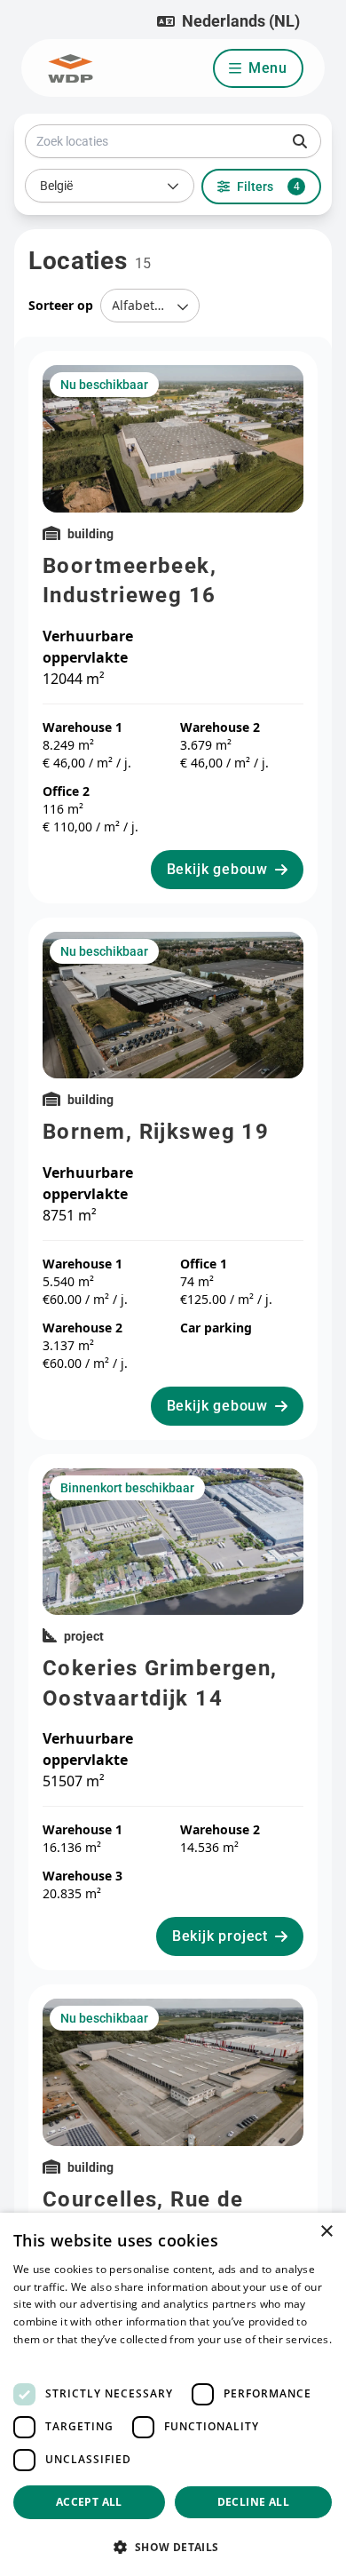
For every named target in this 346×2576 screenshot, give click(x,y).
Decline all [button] (253, 2502)
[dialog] (173, 2394)
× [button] (326, 2232)
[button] (228, 21)
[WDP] (71, 68)
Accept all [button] (89, 2502)
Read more (42, 2357)
